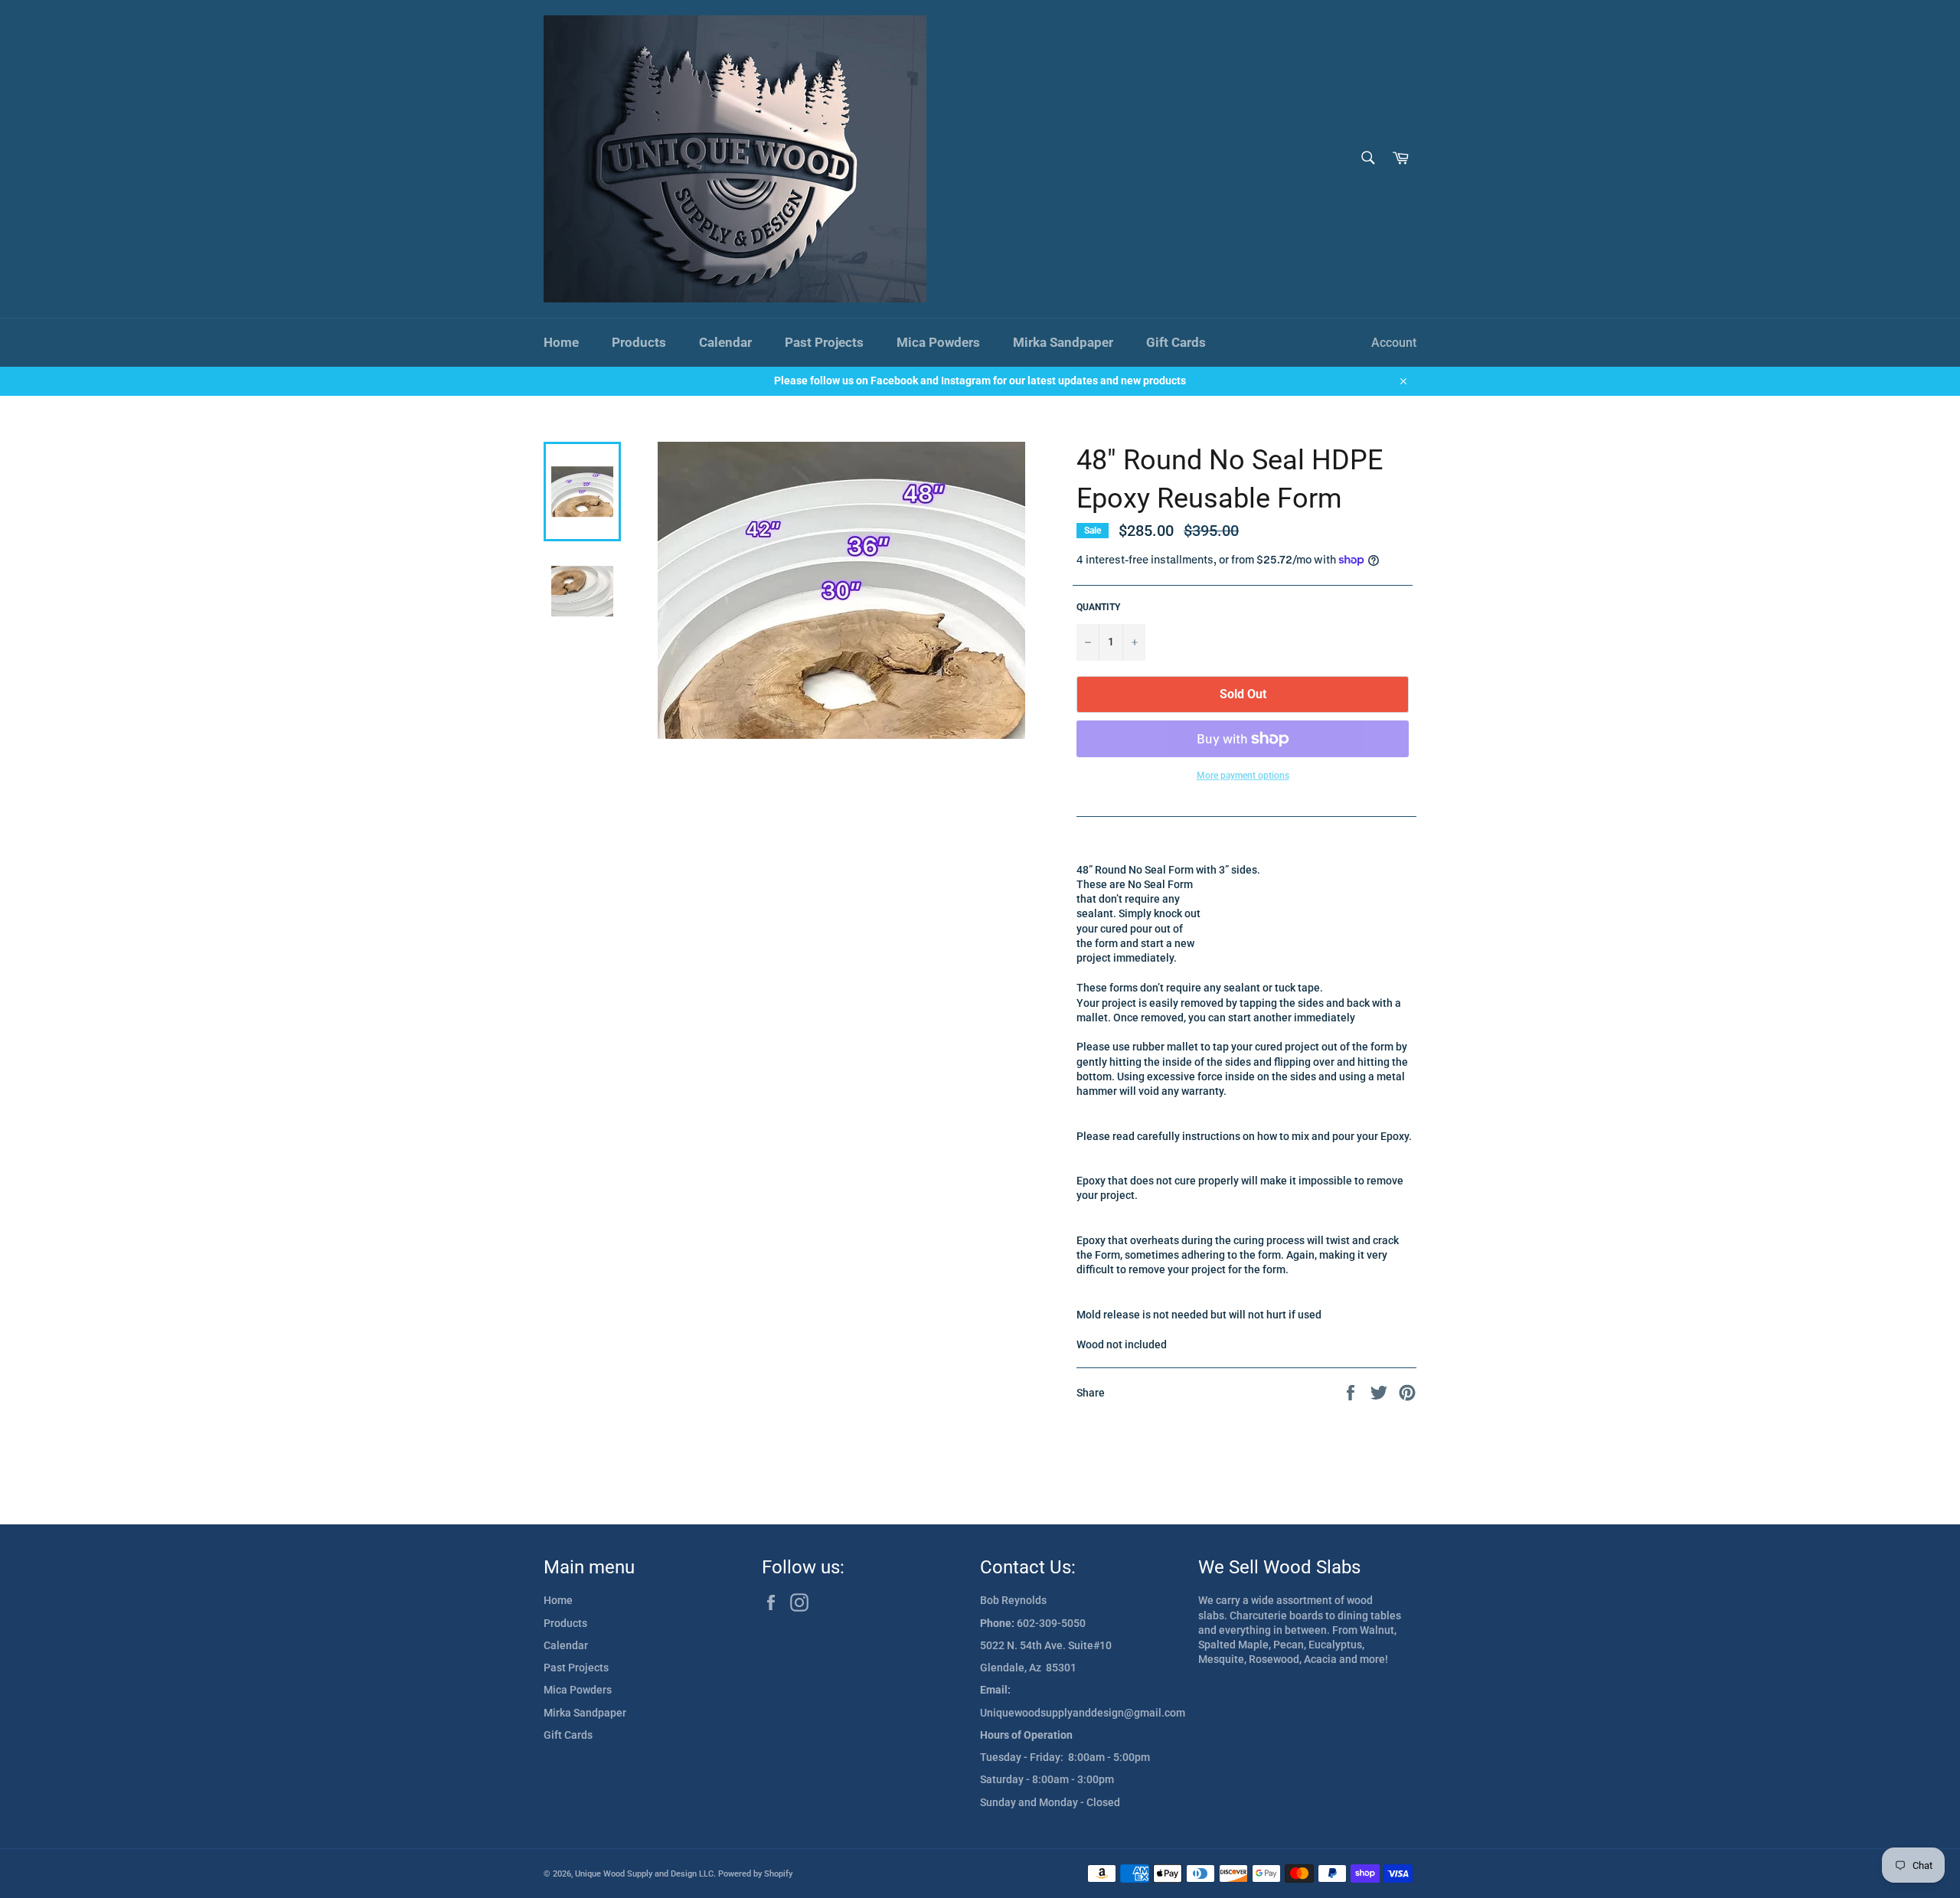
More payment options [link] (1243, 776)
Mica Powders (938, 342)
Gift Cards (1176, 342)
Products (639, 342)
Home (561, 342)
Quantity (1098, 607)
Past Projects (824, 342)
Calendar (725, 342)
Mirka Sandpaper (1063, 342)
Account (1394, 343)
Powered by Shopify (755, 1874)
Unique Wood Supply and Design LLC (644, 1874)
